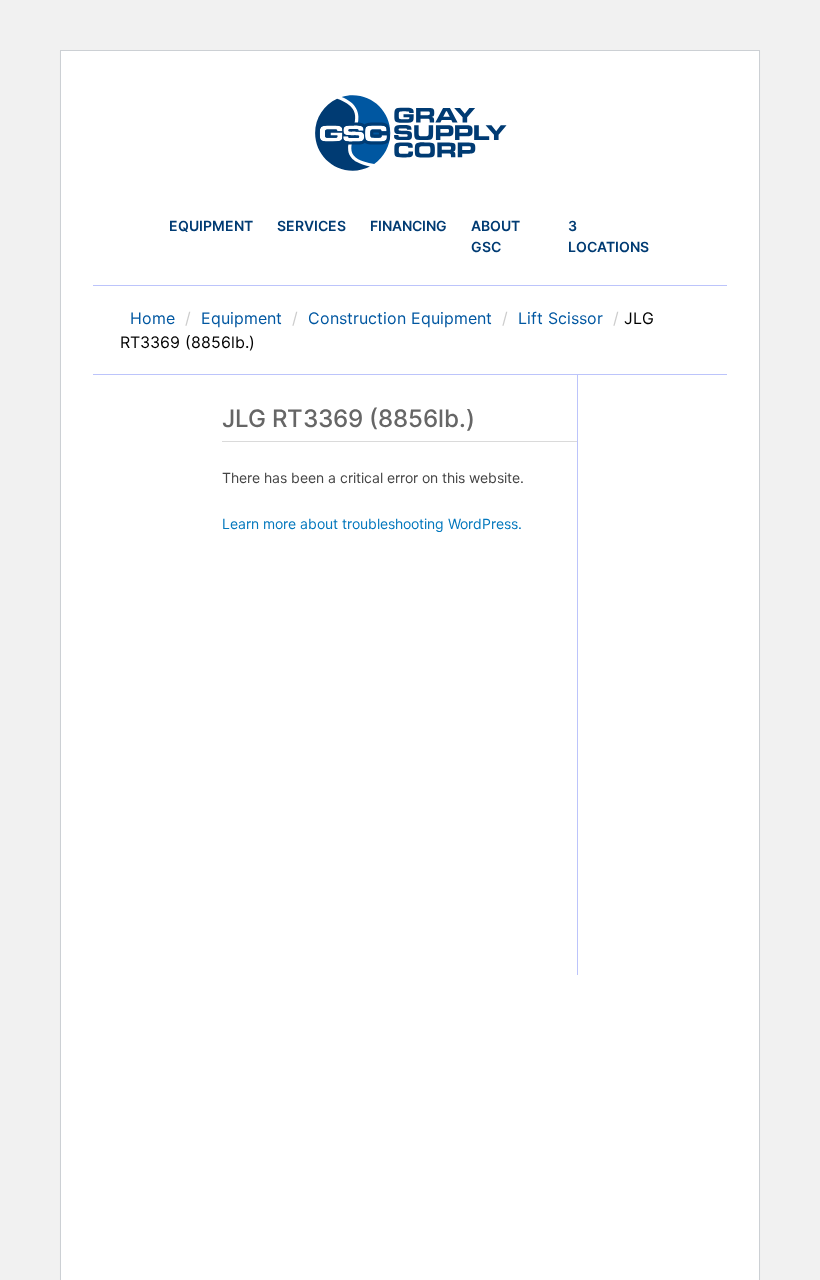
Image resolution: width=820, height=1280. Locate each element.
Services (311, 225)
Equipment (211, 225)
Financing (408, 225)
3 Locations (608, 236)
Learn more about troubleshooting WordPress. (372, 523)
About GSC (495, 236)
